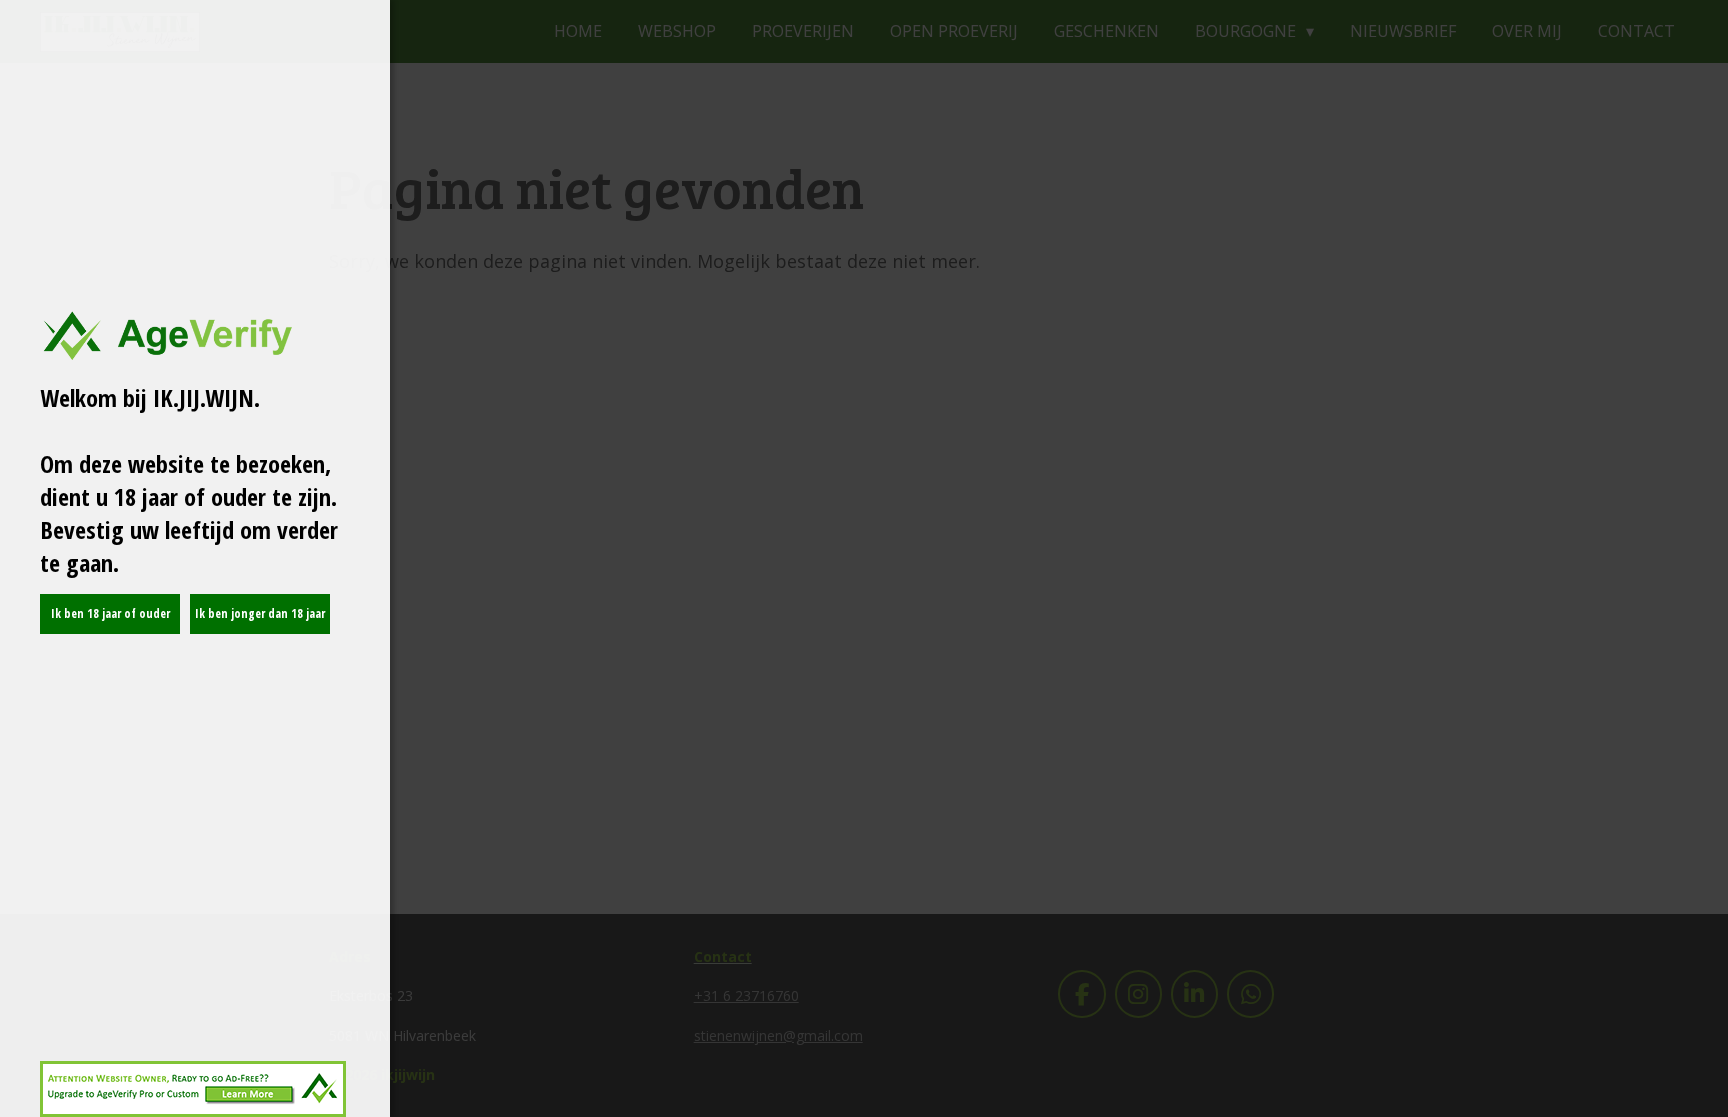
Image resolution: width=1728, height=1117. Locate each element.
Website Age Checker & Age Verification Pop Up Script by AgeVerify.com (1703, 1112)
